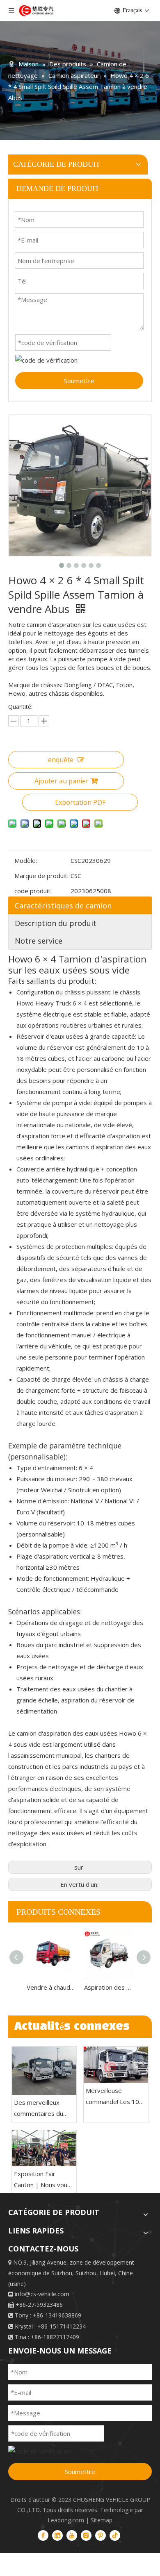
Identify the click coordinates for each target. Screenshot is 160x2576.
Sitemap (102, 2520)
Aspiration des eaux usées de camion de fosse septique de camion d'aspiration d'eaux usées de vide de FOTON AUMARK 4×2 (109, 1987)
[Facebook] (43, 2535)
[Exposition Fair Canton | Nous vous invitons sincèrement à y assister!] (44, 2148)
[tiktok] (115, 2535)
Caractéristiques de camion (63, 906)
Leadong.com (66, 2520)
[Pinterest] (101, 2535)
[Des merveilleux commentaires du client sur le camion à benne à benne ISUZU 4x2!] (44, 2071)
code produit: (33, 891)
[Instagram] (86, 2535)
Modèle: (26, 860)
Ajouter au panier (62, 781)
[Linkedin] (57, 2535)
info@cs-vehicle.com (42, 2294)
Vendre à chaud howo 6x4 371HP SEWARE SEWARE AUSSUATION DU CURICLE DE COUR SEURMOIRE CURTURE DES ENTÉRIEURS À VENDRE (51, 1987)
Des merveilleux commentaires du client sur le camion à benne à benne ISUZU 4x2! (43, 2109)
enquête (61, 760)
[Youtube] (72, 2535)
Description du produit (56, 923)
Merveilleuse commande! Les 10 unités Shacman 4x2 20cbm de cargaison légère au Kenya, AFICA (114, 2097)
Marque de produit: (41, 876)
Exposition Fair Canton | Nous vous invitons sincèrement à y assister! (43, 2180)
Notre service (39, 941)
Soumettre (79, 381)
